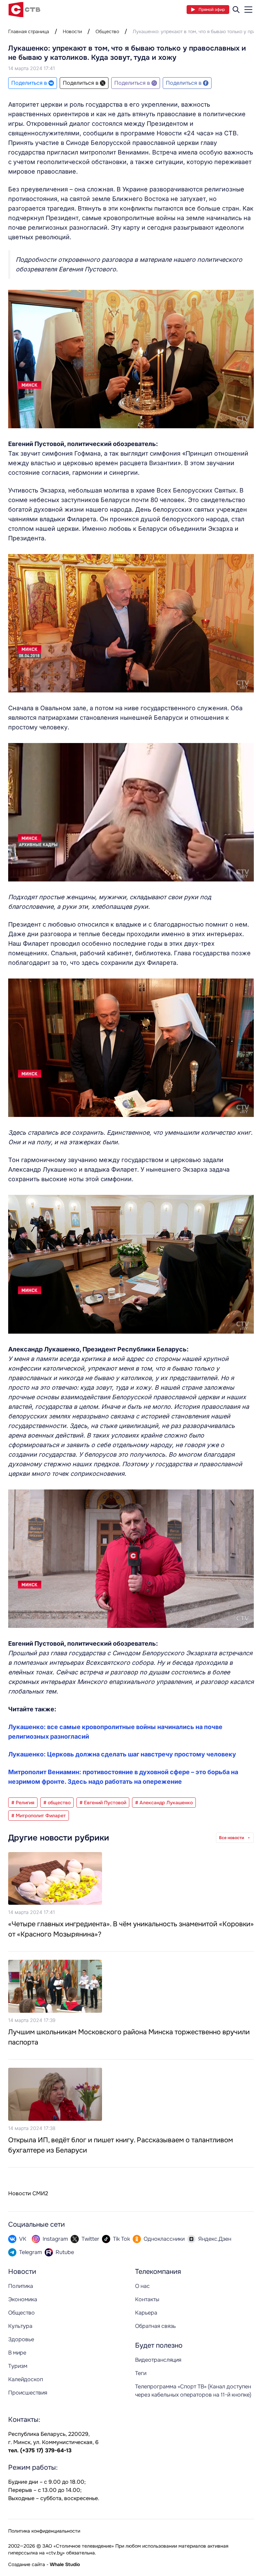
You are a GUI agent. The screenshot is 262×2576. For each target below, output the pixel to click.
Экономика (23, 2299)
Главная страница (29, 31)
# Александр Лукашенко (164, 1803)
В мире (17, 2353)
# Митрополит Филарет (39, 1816)
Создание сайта (27, 2564)
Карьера (146, 2313)
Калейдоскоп (26, 2379)
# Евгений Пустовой (103, 1803)
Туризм (18, 2366)
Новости (72, 31)
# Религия (23, 1803)
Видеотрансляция (158, 2360)
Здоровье (21, 2339)
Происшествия (28, 2393)
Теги (141, 2373)
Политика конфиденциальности (44, 2531)
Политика (21, 2286)
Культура (20, 2326)
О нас (142, 2286)
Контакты (147, 2299)
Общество (107, 31)
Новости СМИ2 (28, 2193)
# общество (57, 1803)
